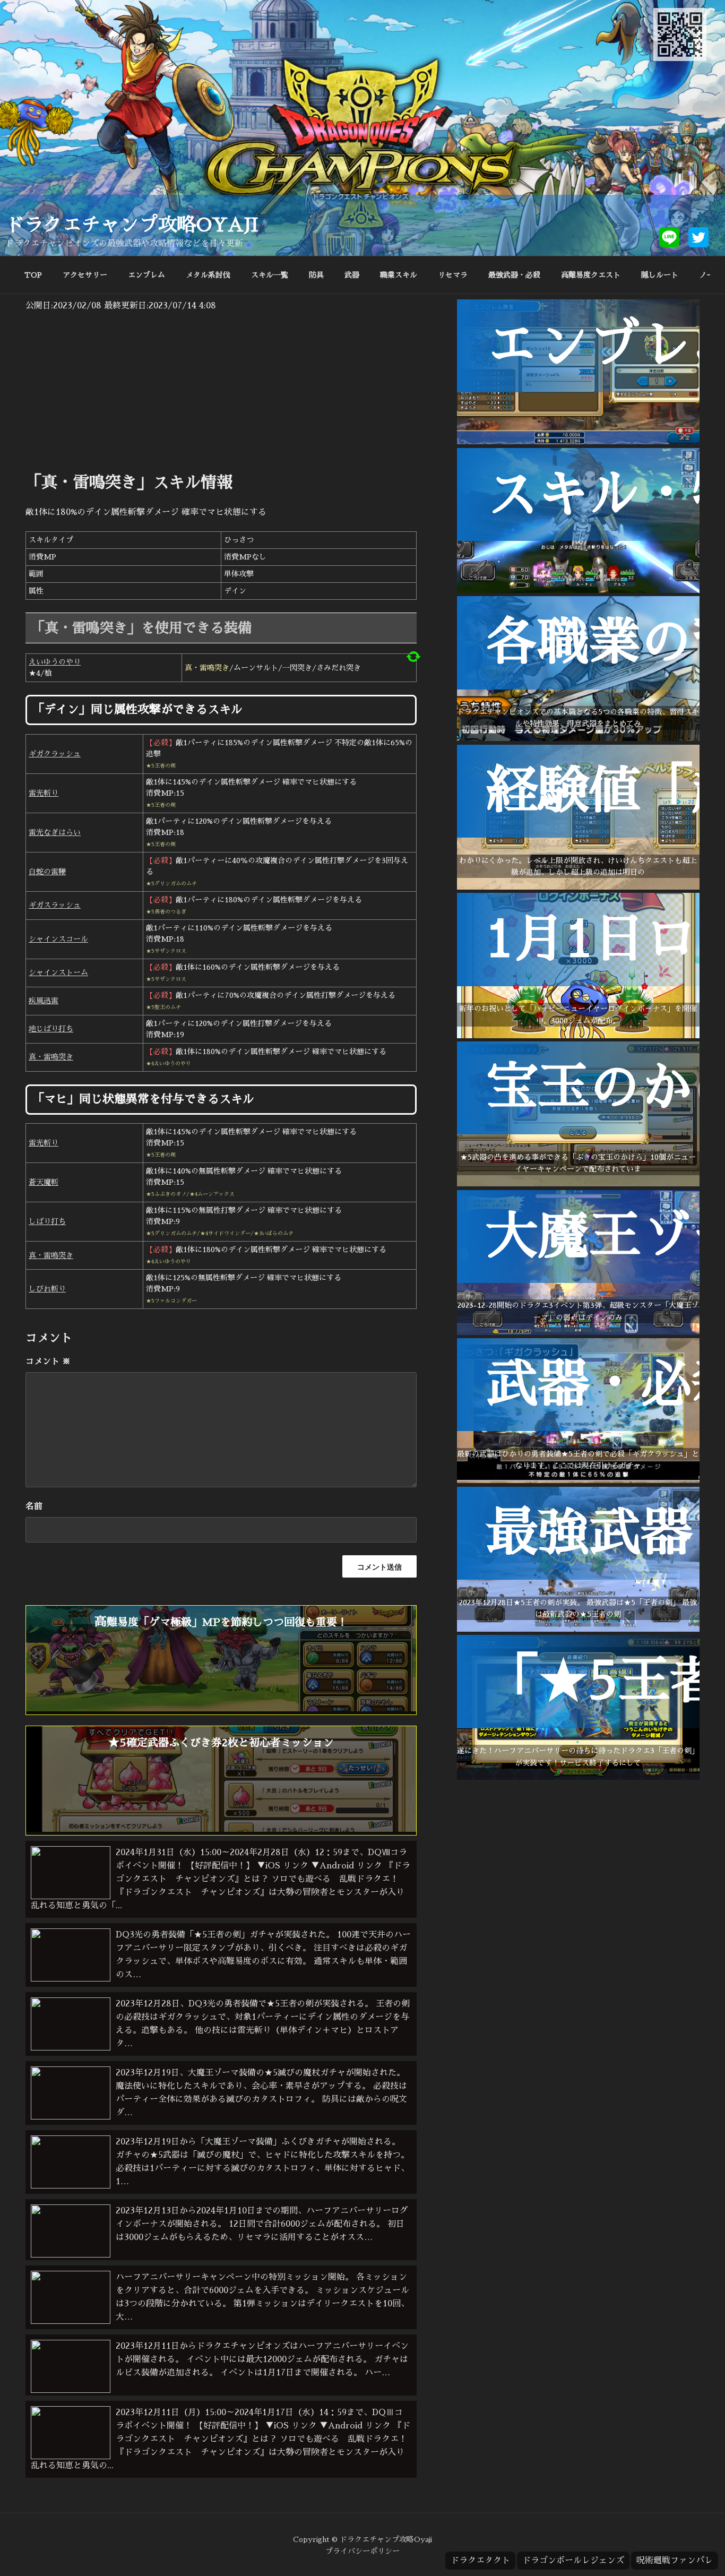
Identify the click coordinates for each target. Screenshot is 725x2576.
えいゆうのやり (55, 662)
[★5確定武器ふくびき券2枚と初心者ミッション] (221, 1829)
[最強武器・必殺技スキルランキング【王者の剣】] (578, 1629)
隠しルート (660, 275)
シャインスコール (58, 939)
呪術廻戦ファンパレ (675, 2561)
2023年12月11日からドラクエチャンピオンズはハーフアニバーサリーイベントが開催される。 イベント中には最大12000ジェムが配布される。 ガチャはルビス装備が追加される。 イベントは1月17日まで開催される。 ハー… (262, 2359)
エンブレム (146, 275)
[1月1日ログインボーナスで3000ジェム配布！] (578, 1036)
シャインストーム (58, 972)
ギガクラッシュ (55, 754)
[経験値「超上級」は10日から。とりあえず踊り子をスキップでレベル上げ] (578, 887)
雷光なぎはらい (55, 832)
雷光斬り (44, 793)
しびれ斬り (47, 1289)
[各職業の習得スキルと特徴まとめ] (578, 738)
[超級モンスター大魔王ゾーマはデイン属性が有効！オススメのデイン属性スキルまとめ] (578, 1332)
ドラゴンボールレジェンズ (573, 2561)
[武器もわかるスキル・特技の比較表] (578, 590)
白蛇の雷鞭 (47, 872)
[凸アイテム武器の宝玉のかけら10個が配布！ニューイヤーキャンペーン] (578, 1184)
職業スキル (399, 275)
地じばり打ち (51, 1029)
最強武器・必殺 (514, 275)
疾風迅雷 (44, 1001)
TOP (33, 275)
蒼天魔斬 (44, 1182)
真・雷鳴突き (51, 1057)
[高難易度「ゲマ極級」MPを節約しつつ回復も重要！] (221, 1709)
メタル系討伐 (208, 275)
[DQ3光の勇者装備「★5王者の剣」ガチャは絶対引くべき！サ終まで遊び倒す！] (578, 1777)
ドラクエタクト (480, 2561)
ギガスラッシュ (55, 905)
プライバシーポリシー (362, 2551)
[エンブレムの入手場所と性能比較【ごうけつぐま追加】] (578, 442)
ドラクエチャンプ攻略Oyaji (132, 225)
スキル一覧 (270, 275)
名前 (34, 1506)
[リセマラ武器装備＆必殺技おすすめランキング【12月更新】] (578, 1480)
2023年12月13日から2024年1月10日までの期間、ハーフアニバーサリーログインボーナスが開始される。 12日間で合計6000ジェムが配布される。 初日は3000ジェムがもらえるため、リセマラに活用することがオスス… (262, 2224)
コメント (48, 1362)
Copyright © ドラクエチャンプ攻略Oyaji (362, 2539)
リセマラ (453, 275)
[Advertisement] (221, 392)
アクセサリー (85, 275)
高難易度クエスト (591, 275)
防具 (316, 275)
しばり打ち (47, 1221)
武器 (352, 275)
